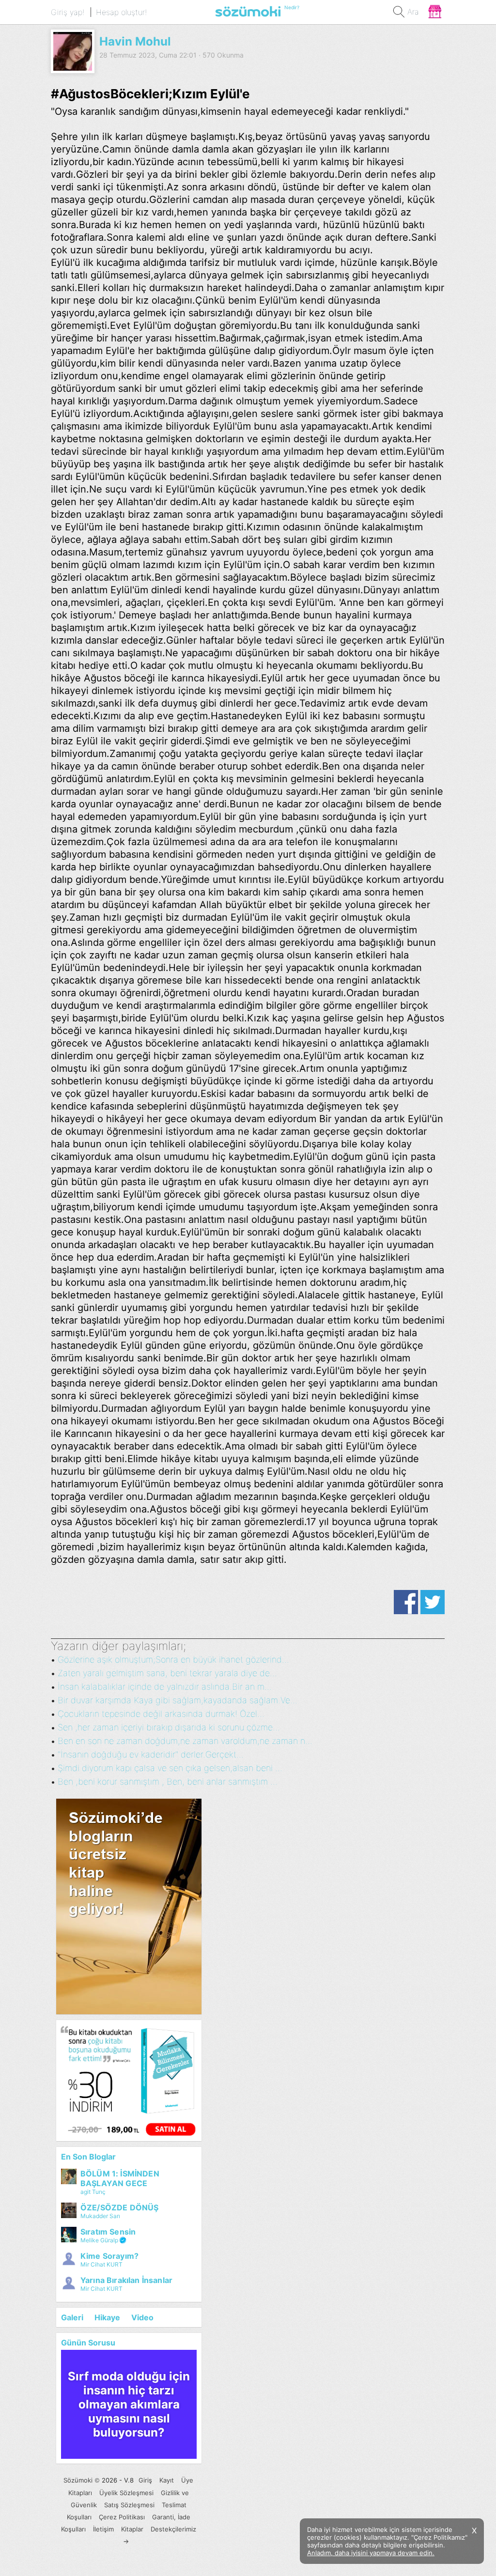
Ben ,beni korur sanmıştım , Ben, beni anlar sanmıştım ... (168, 1782)
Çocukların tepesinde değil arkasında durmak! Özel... (161, 1714)
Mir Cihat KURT (101, 2264)
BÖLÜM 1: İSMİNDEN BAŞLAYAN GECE (120, 2178)
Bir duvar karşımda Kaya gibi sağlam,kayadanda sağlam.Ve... (178, 1700)
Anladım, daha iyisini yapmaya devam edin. (371, 2553)
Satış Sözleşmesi (129, 2505)
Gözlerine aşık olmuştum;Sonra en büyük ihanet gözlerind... (173, 1659)
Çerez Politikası (122, 2517)
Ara (413, 12)
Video (142, 2317)
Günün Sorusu (88, 2343)
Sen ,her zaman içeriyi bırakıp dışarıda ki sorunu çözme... (169, 1727)
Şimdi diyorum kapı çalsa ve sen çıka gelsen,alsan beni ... (170, 1768)
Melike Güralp (99, 2240)
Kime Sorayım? (109, 2256)
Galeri (72, 2317)
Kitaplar (132, 2529)
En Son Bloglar (88, 2157)
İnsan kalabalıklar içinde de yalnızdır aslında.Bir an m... (165, 1687)
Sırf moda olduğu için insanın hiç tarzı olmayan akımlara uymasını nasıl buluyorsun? (129, 2404)
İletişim (103, 2529)
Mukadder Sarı (100, 2216)
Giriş (145, 2480)
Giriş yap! (68, 12)
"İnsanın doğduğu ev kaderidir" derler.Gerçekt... (151, 1754)
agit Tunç (93, 2192)
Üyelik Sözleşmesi (126, 2493)
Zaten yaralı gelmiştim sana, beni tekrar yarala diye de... (167, 1673)
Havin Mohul (135, 41)
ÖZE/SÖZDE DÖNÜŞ (119, 2207)
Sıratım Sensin (108, 2232)
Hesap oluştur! (121, 12)
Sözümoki (78, 2480)
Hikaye (107, 2317)
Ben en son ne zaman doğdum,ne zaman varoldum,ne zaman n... (185, 1741)
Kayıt (167, 2480)
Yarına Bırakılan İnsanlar (126, 2280)
